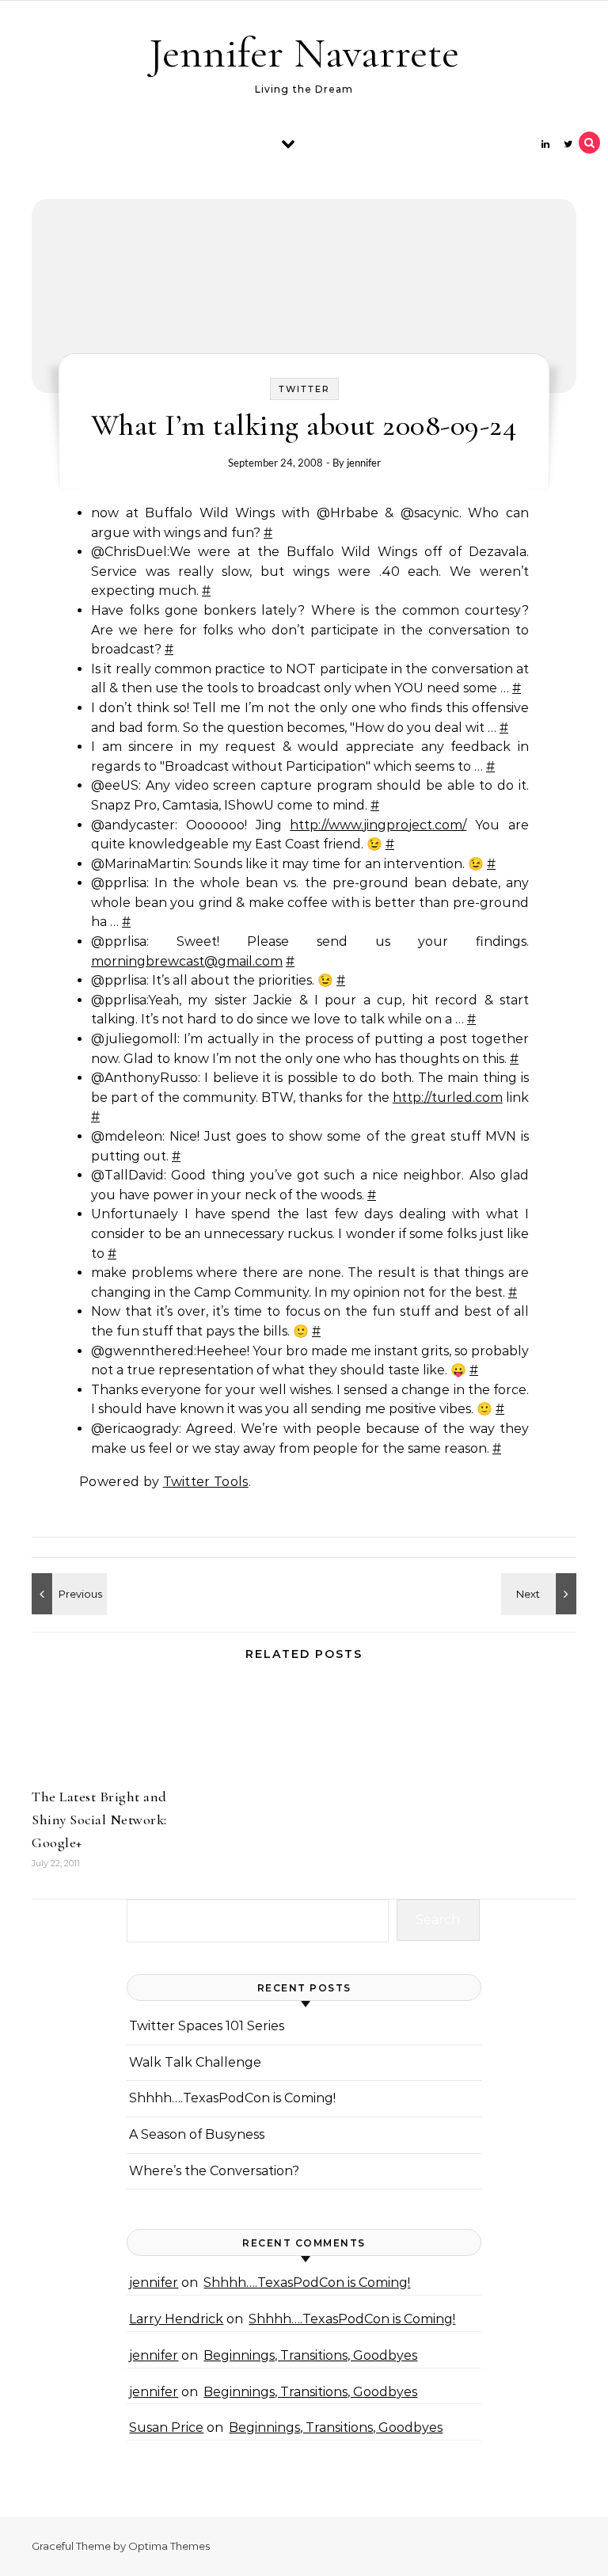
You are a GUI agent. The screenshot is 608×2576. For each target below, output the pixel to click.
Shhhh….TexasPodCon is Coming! (232, 2098)
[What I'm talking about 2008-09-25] (67, 1594)
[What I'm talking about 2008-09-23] (541, 1594)
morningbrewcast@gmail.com (187, 961)
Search (438, 1920)
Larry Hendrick (176, 2319)
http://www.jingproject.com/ (378, 825)
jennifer (364, 463)
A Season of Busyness (197, 2134)
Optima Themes (169, 2546)
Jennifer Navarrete (304, 53)
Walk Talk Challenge (195, 2062)
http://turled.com (448, 1097)
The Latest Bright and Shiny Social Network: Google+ (99, 1820)
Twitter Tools (206, 1482)
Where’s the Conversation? (214, 2171)
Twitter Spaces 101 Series (207, 2026)
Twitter (304, 389)
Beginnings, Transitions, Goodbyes (310, 2355)
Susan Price (166, 2427)
